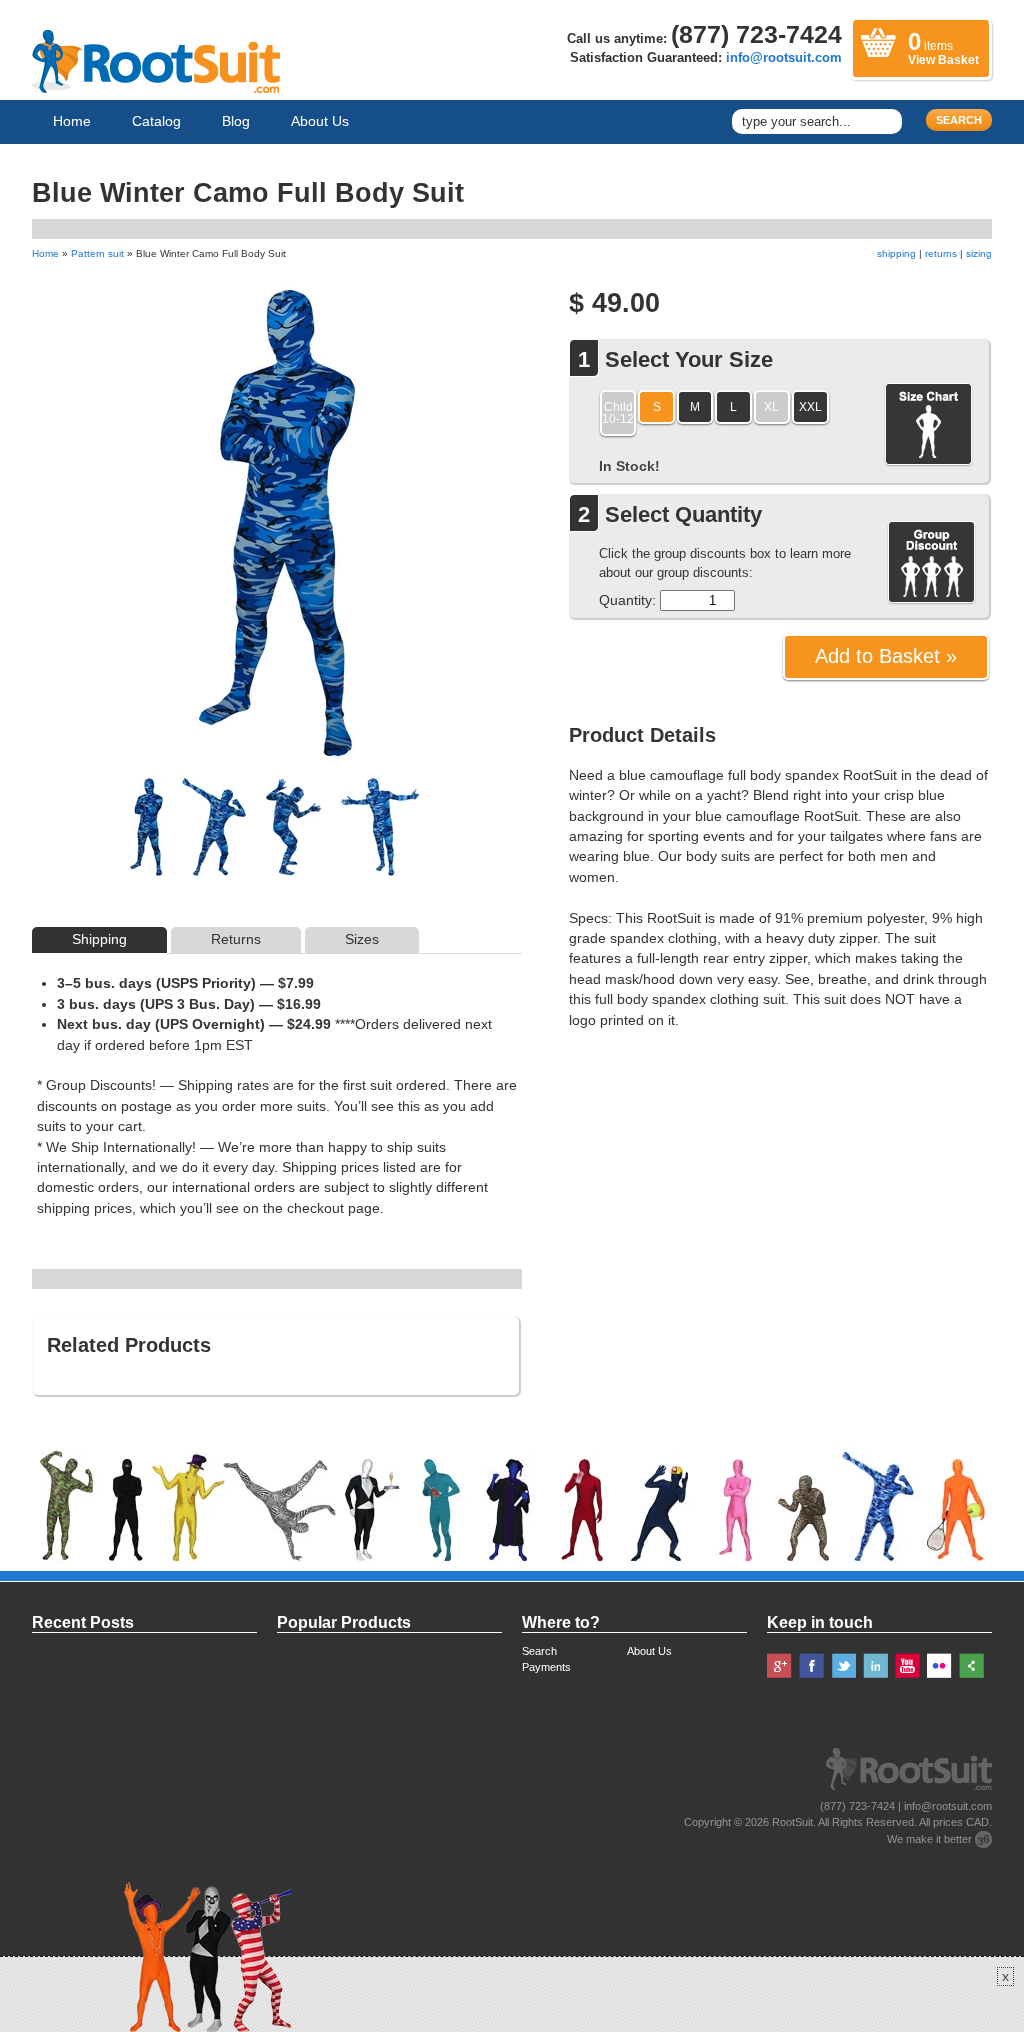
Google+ (779, 1665)
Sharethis (971, 1665)
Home (72, 121)
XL (771, 406)
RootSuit (792, 1822)
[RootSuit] (156, 61)
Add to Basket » (886, 656)
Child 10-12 (618, 412)
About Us (320, 121)
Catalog (156, 121)
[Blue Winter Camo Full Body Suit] (146, 835)
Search (959, 120)
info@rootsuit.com (784, 58)
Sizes (362, 939)
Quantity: (627, 600)
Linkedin (875, 1665)
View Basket (943, 48)
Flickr (939, 1665)
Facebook (811, 1665)
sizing (979, 253)
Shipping (99, 939)
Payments (546, 1667)
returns (941, 253)
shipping (896, 253)
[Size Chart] (928, 425)
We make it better (929, 1839)
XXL (810, 406)
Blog (236, 121)
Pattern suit (97, 253)
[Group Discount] (931, 563)
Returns (236, 939)
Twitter (843, 1665)
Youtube (907, 1665)
